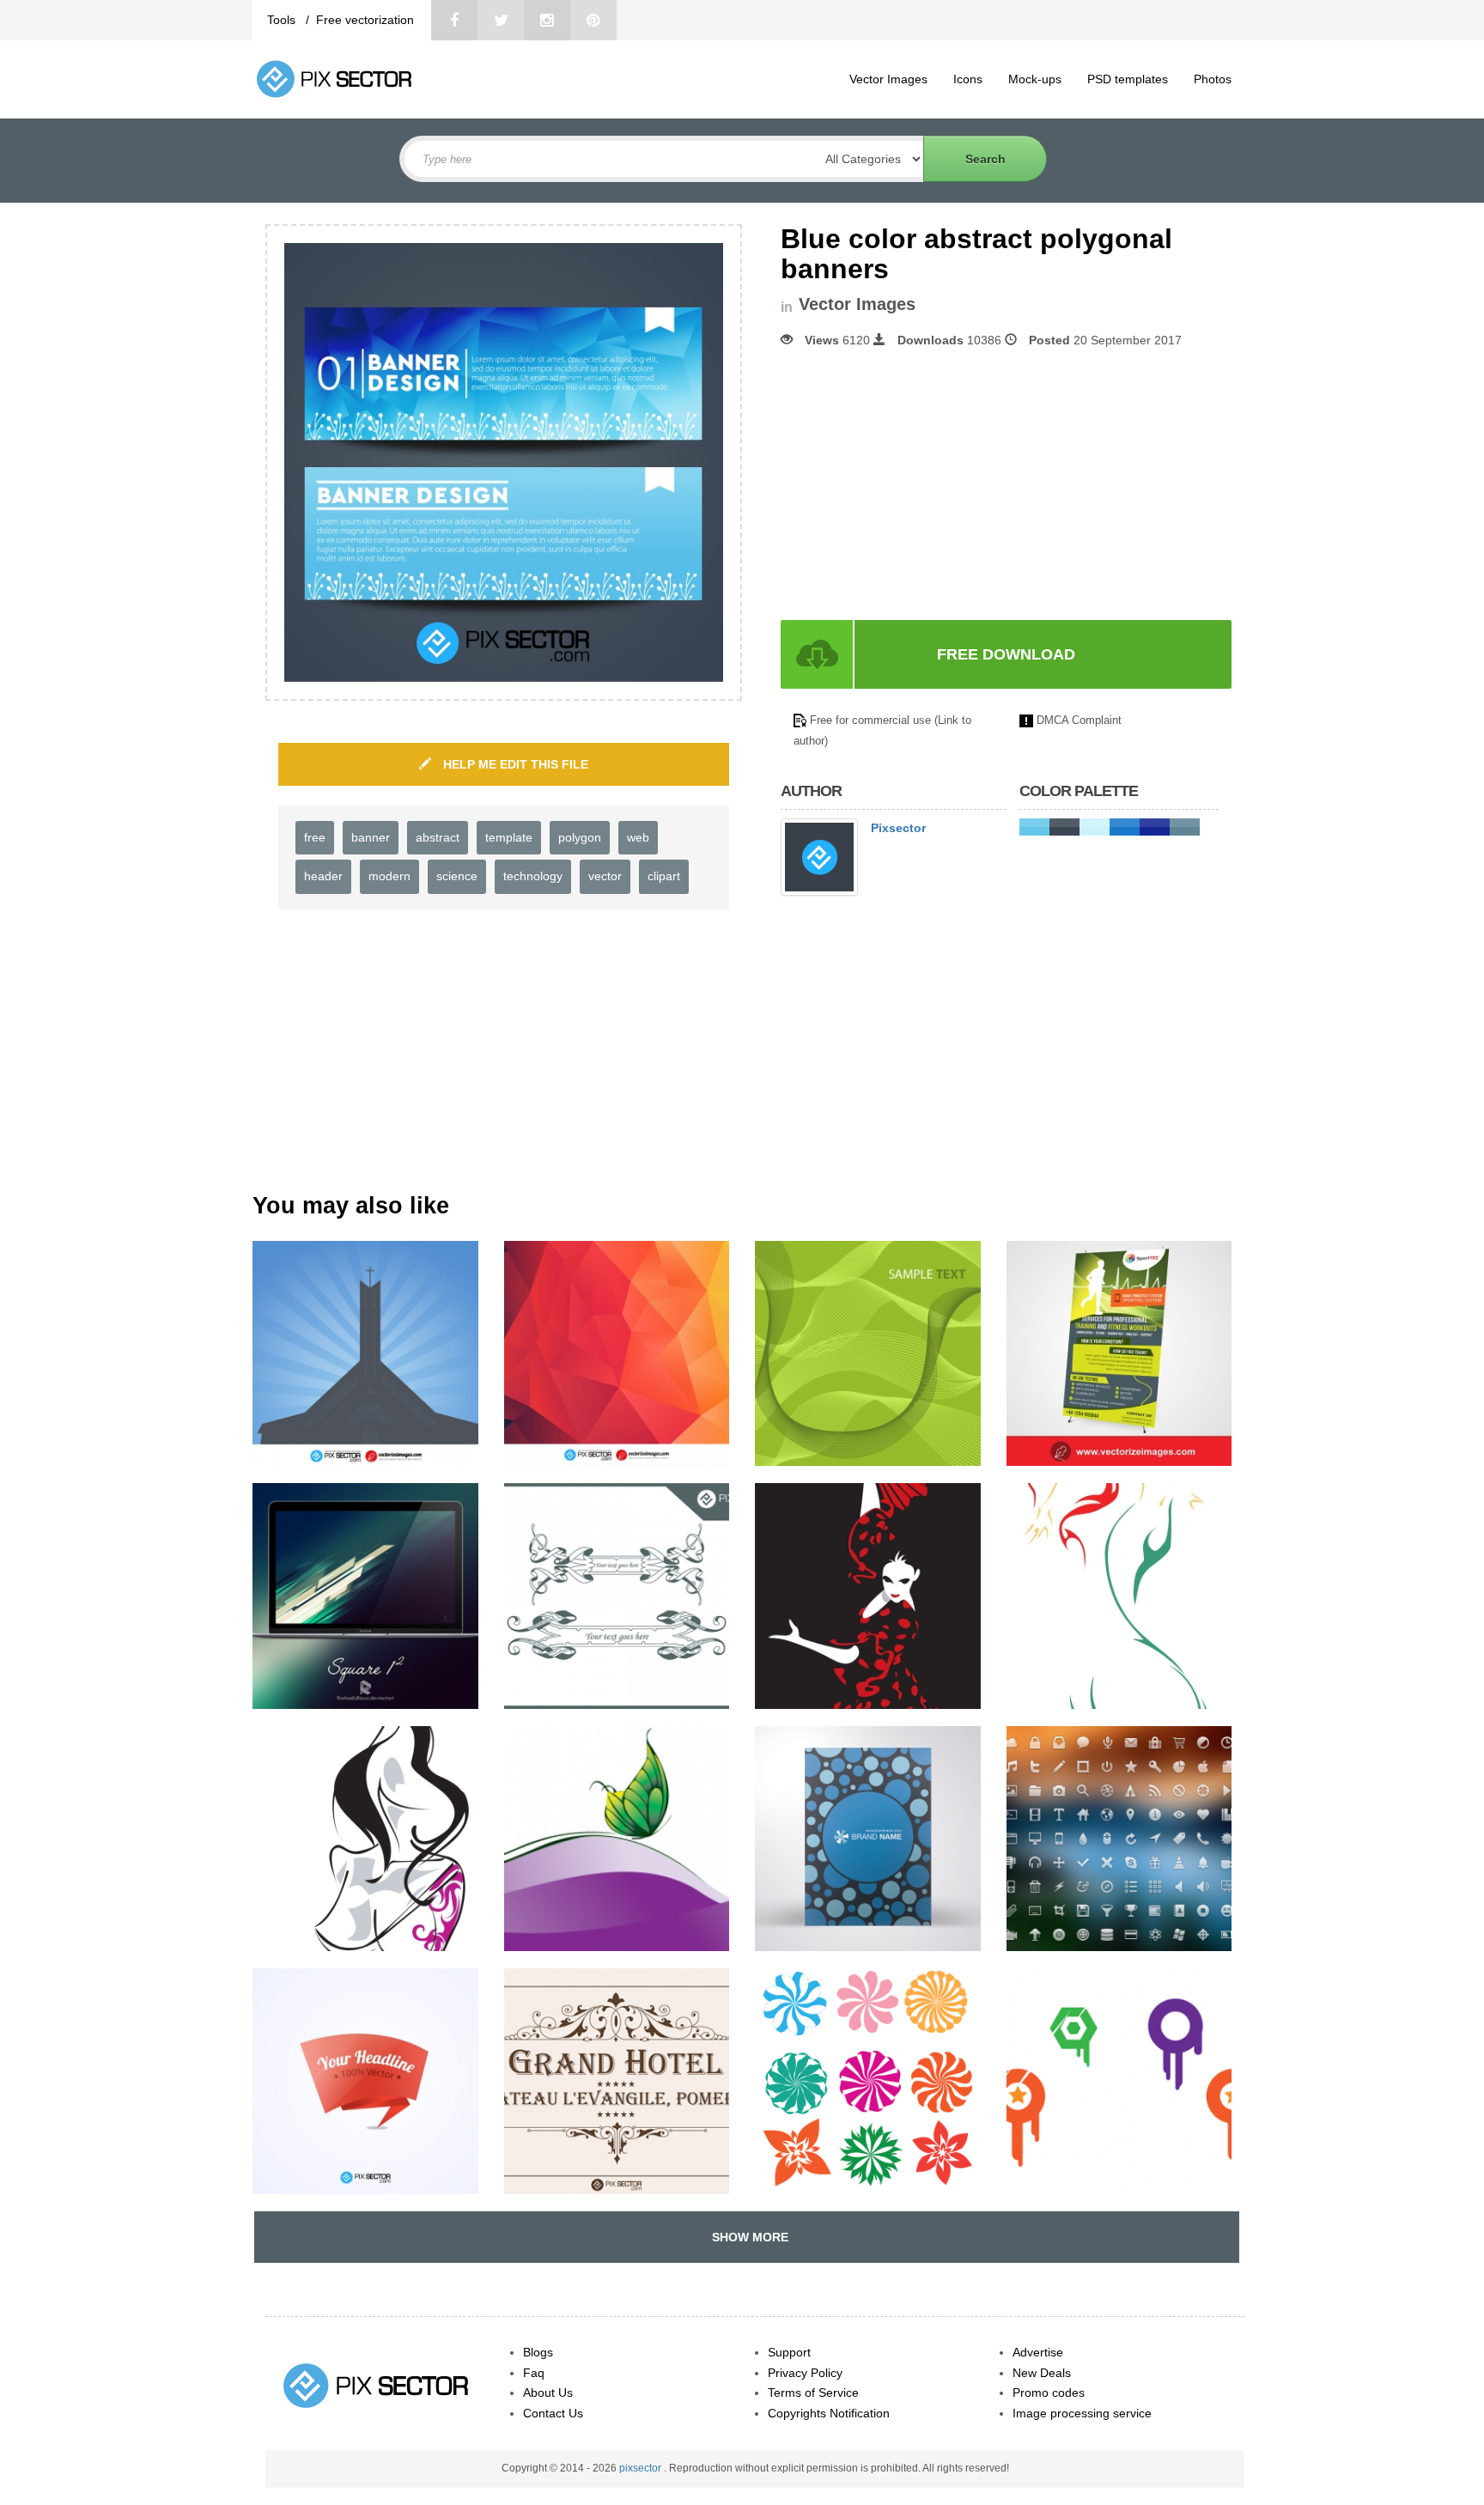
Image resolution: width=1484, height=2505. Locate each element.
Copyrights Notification (829, 2413)
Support (789, 2352)
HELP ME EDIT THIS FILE (514, 764)
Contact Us (553, 2413)
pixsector (642, 2468)
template (509, 837)
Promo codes (1049, 2393)
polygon (580, 837)
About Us (548, 2393)
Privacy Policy (805, 2373)
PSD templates (1128, 79)
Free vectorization (365, 20)
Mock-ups (1035, 79)
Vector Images (888, 79)
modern (389, 876)
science (457, 876)
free (315, 837)
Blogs (538, 2352)
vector (605, 876)
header (323, 876)
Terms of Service (813, 2393)
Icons (968, 79)
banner (371, 837)
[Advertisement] (925, 484)
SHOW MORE (747, 2237)
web (638, 837)
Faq (534, 2373)
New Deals (1042, 2373)
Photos (1213, 79)
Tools (283, 20)
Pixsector (898, 828)
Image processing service (1082, 2413)
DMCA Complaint (1079, 720)
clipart (664, 876)
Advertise (1038, 2352)
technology (533, 876)
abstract (438, 837)
